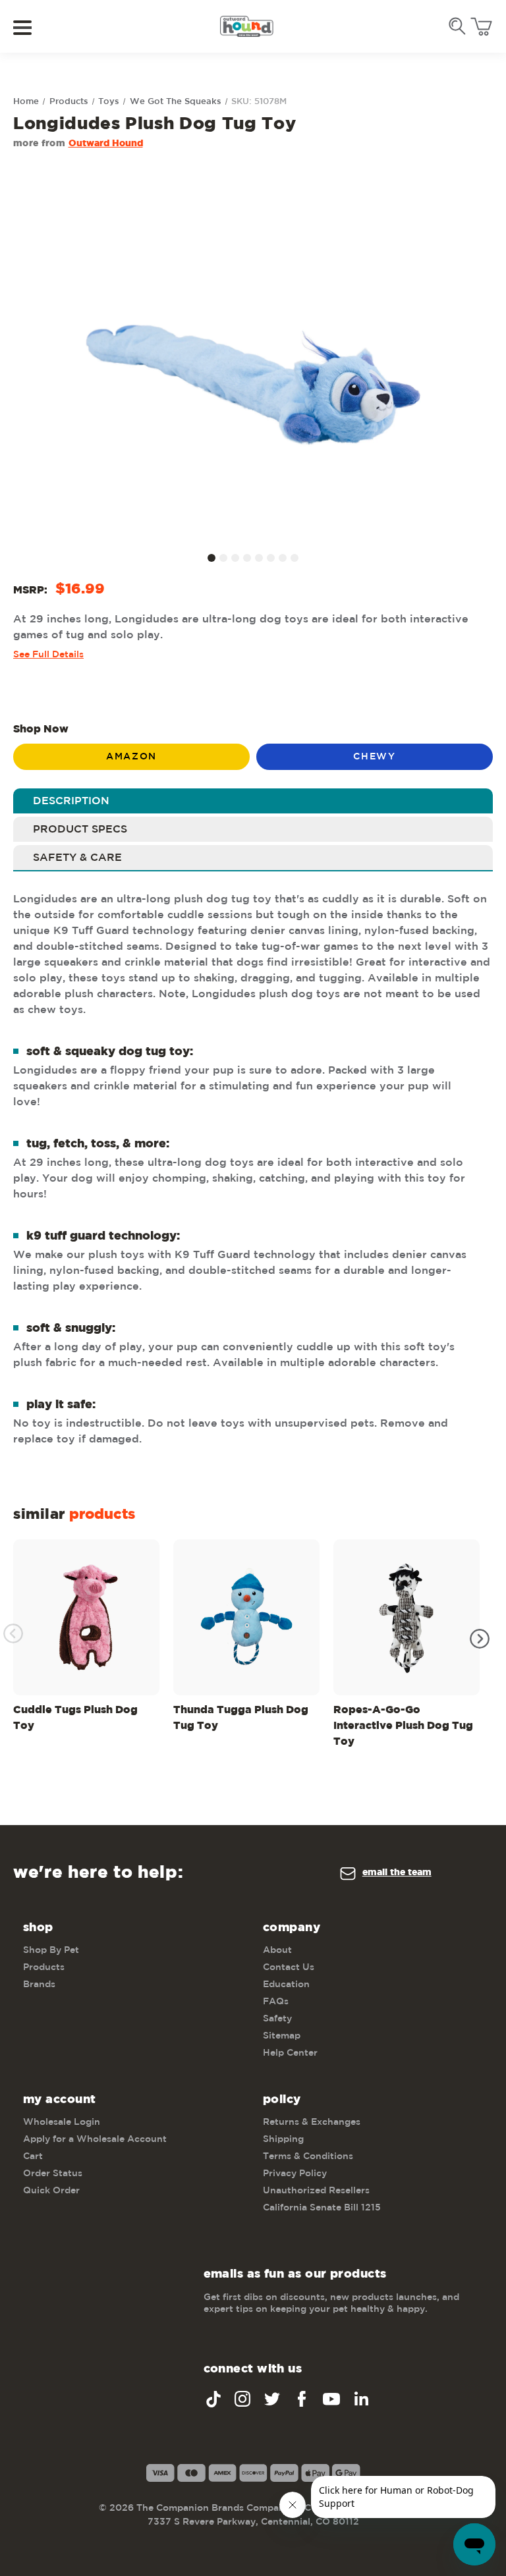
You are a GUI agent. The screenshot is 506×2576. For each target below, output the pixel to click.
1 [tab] (211, 558)
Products (44, 1967)
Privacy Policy (295, 2174)
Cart (33, 2156)
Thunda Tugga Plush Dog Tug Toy (241, 1718)
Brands (39, 1985)
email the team (397, 1873)
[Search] (457, 26)
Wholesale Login (62, 2122)
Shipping (283, 2139)
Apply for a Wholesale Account (95, 2139)
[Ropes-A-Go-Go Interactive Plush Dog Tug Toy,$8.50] (407, 1617)
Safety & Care (77, 858)
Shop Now (41, 729)
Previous (13, 1633)
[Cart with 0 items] (481, 27)
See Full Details (48, 655)
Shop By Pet (51, 1950)
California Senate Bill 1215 (322, 2208)
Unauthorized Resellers (316, 2191)
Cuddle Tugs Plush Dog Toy (75, 1718)
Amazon (131, 757)
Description (71, 801)
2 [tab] (223, 558)
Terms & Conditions (308, 2156)
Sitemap (282, 2036)
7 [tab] (283, 558)
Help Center (290, 2053)
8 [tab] (295, 558)
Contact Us (289, 1967)
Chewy (374, 757)
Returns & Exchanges (312, 2122)
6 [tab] (271, 558)
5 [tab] (259, 558)
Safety (277, 2019)
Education (286, 1985)
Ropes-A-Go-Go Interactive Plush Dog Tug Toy (403, 1726)
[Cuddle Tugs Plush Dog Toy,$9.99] (86, 1617)
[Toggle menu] (31, 27)
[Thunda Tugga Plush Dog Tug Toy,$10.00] (246, 1617)
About (277, 1950)
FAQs (276, 2002)
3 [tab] (235, 558)
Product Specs (80, 830)
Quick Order (51, 2191)
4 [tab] (247, 558)
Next (480, 1639)
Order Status (53, 2174)
